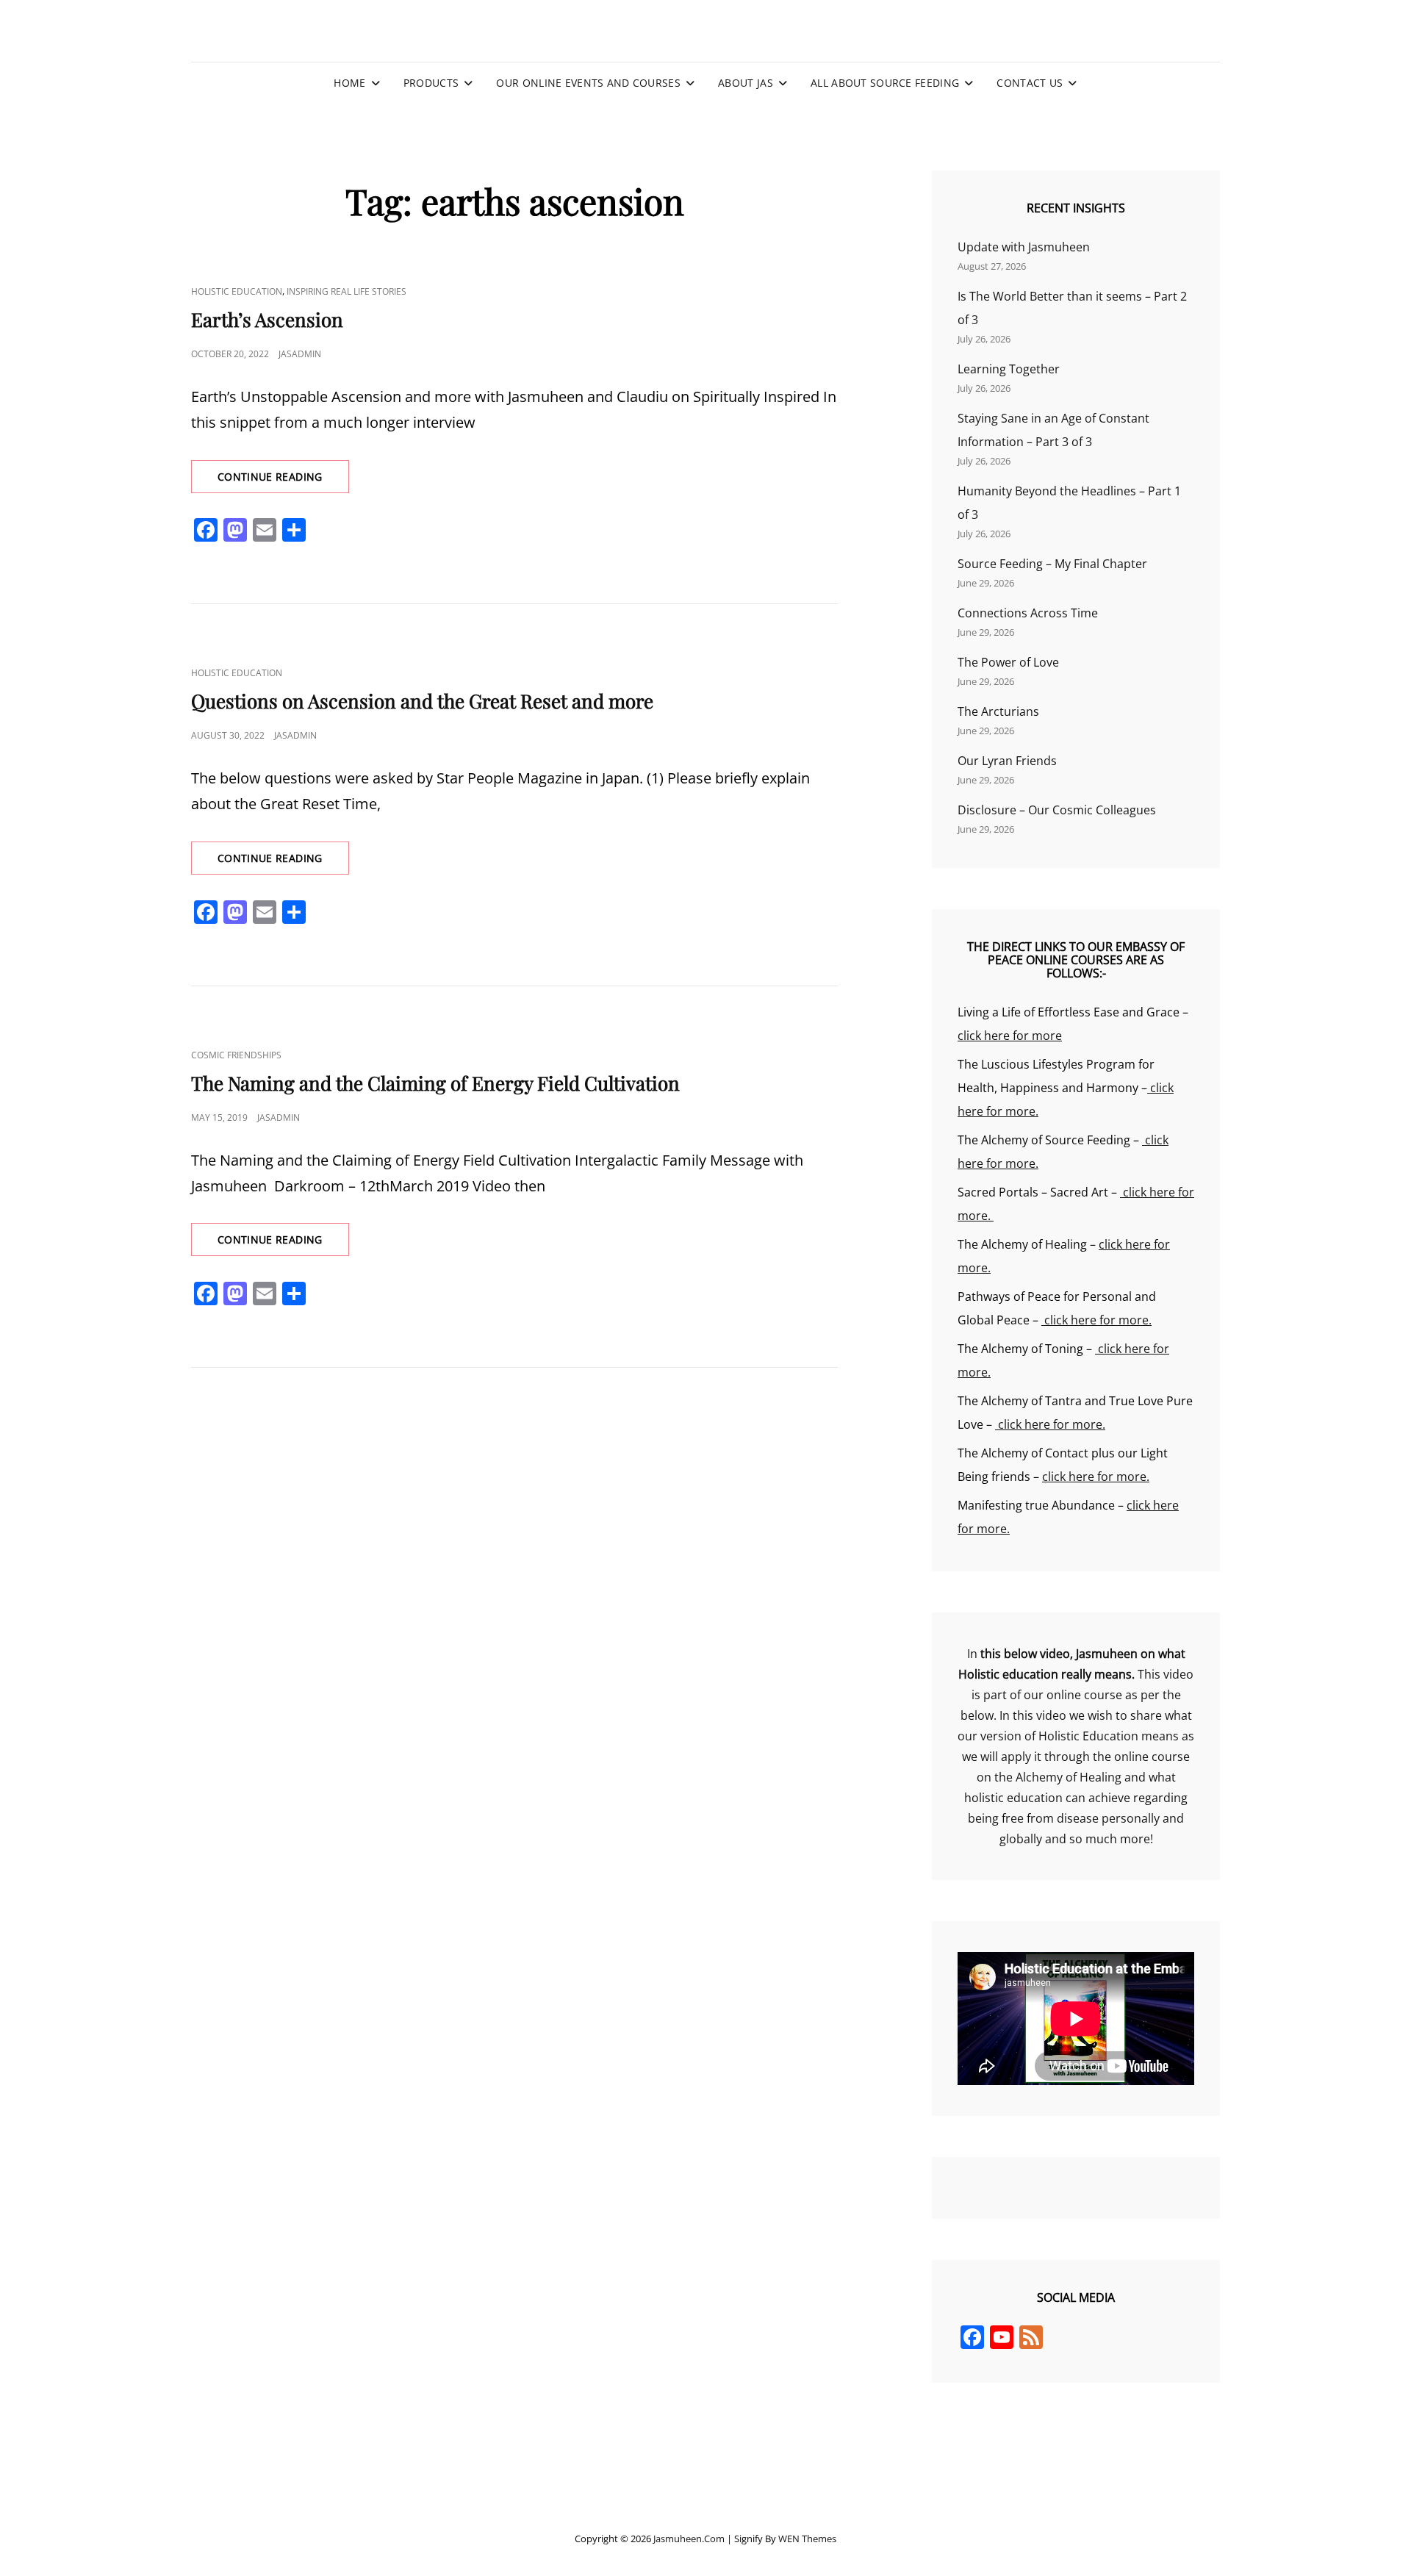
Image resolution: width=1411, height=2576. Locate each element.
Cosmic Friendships (236, 1055)
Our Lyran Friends (1007, 761)
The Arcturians (998, 711)
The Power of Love (1008, 662)
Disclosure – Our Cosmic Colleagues (1057, 810)
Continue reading (283, 481)
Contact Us (1030, 83)
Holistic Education (237, 291)
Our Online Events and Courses (588, 83)
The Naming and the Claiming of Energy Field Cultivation (435, 1083)
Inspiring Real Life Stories (347, 291)
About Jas (746, 83)
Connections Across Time (1028, 613)
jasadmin (300, 354)
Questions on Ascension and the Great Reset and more (422, 701)
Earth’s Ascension (267, 319)
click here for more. (1096, 1320)
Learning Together (1009, 369)
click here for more (1010, 1036)
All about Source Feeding (885, 83)
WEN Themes (807, 2539)
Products (431, 83)
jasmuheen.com (689, 2539)
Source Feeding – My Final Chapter (1052, 564)
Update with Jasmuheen (1024, 247)
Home (349, 83)
